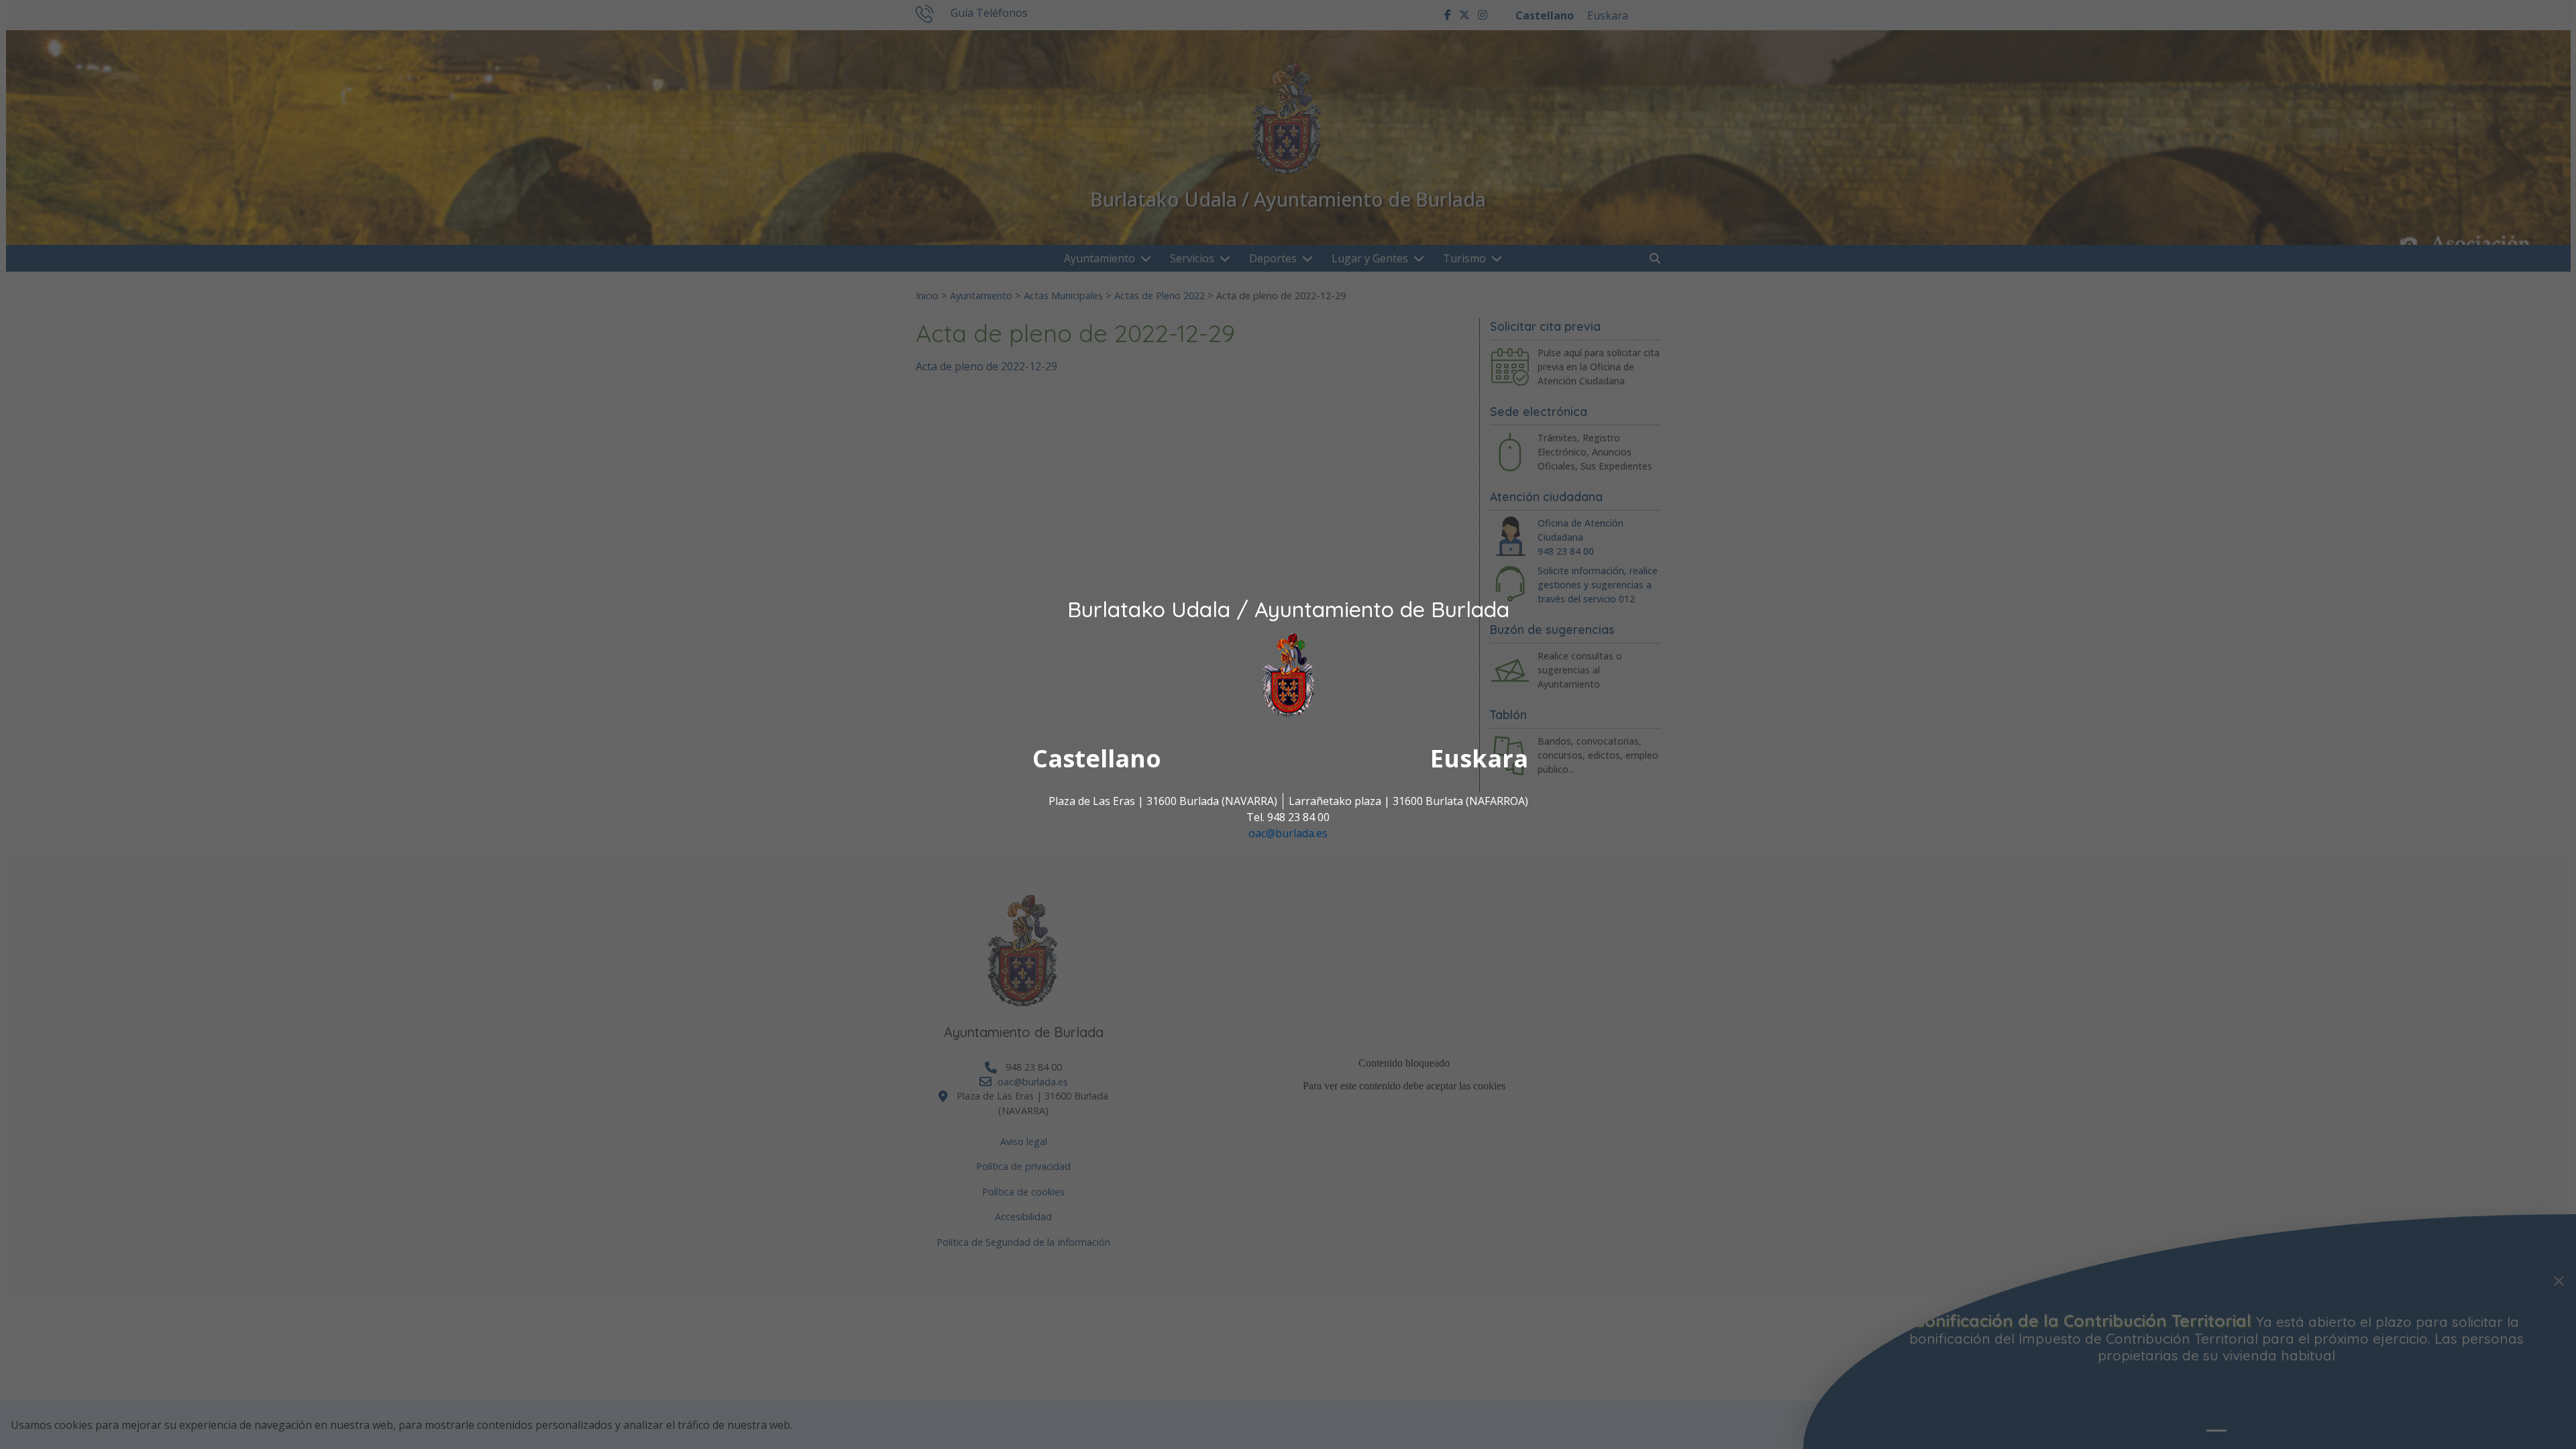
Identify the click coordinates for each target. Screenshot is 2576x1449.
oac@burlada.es (1288, 834)
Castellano (1097, 759)
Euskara (1479, 759)
